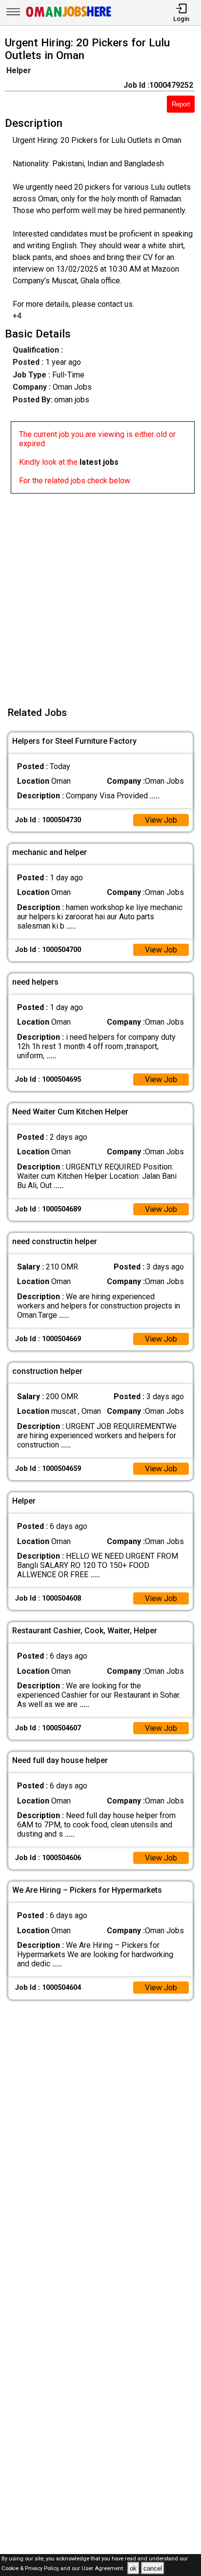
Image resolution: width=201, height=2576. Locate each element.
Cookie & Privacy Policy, (31, 2569)
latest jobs (99, 462)
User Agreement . (104, 2569)
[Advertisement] (100, 594)
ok (133, 2568)
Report (181, 104)
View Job (161, 820)
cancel (153, 2568)
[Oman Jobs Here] (69, 17)
